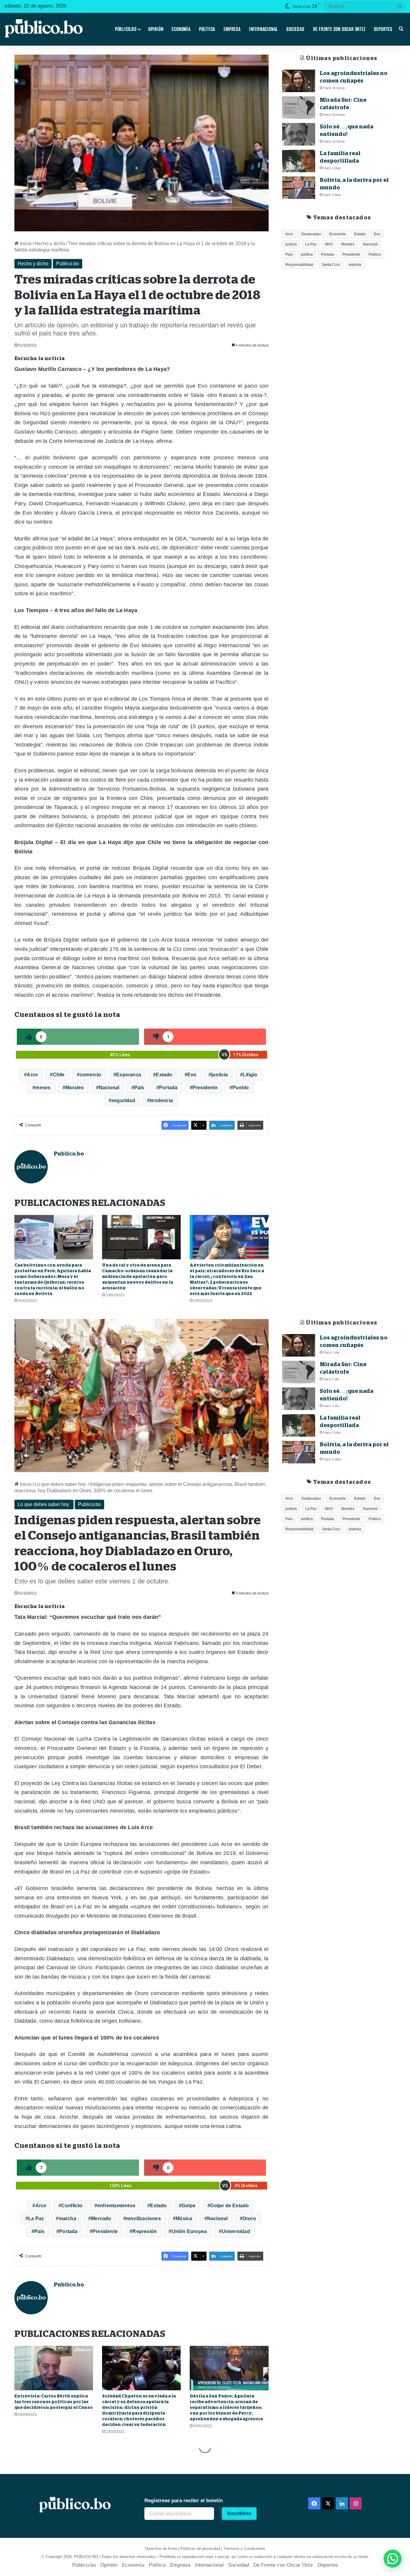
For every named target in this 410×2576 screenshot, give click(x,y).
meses (43, 1088)
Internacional (264, 29)
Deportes (383, 29)
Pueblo (241, 1088)
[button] (393, 2559)
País (139, 1088)
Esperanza (129, 1075)
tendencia (161, 1100)
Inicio (25, 243)
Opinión (156, 29)
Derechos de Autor (161, 2549)
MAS (329, 244)
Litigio (250, 1075)
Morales (75, 1088)
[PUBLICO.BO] (44, 29)
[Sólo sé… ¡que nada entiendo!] (299, 134)
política (307, 254)
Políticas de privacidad (200, 2549)
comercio (90, 1075)
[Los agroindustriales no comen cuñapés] (299, 81)
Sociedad (295, 29)
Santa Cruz (331, 265)
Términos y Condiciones (244, 2549)
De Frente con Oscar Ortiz (339, 29)
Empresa (232, 29)
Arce (32, 1075)
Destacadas (311, 234)
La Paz (311, 244)
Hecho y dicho (50, 243)
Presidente (205, 1088)
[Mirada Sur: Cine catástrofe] (299, 108)
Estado (164, 1075)
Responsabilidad (299, 265)
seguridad (123, 1100)
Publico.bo (68, 264)
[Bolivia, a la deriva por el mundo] (299, 188)
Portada (168, 1088)
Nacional (109, 1088)
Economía (181, 29)
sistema (355, 265)
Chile (59, 1075)
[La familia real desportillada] (299, 161)
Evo (192, 1075)
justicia (220, 1075)
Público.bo (126, 29)
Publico (375, 254)
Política (207, 29)
